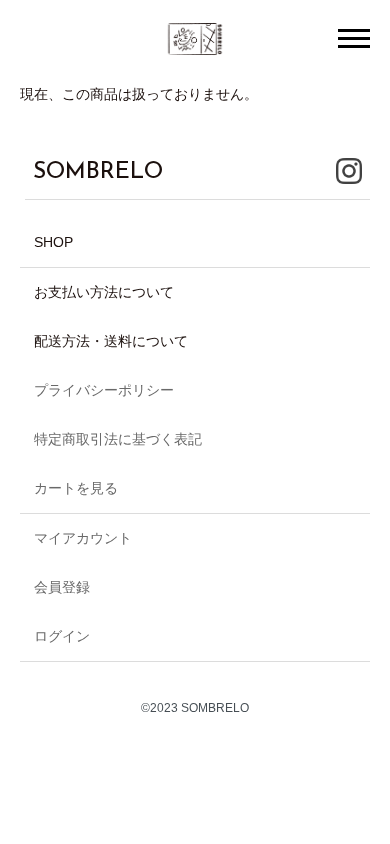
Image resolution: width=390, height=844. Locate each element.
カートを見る (76, 488)
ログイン (62, 636)
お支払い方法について (104, 292)
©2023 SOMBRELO (195, 708)
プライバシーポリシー (104, 390)
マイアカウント (83, 538)
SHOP (53, 242)
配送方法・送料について (111, 341)
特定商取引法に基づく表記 (118, 439)
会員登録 (62, 587)
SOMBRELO (98, 172)
